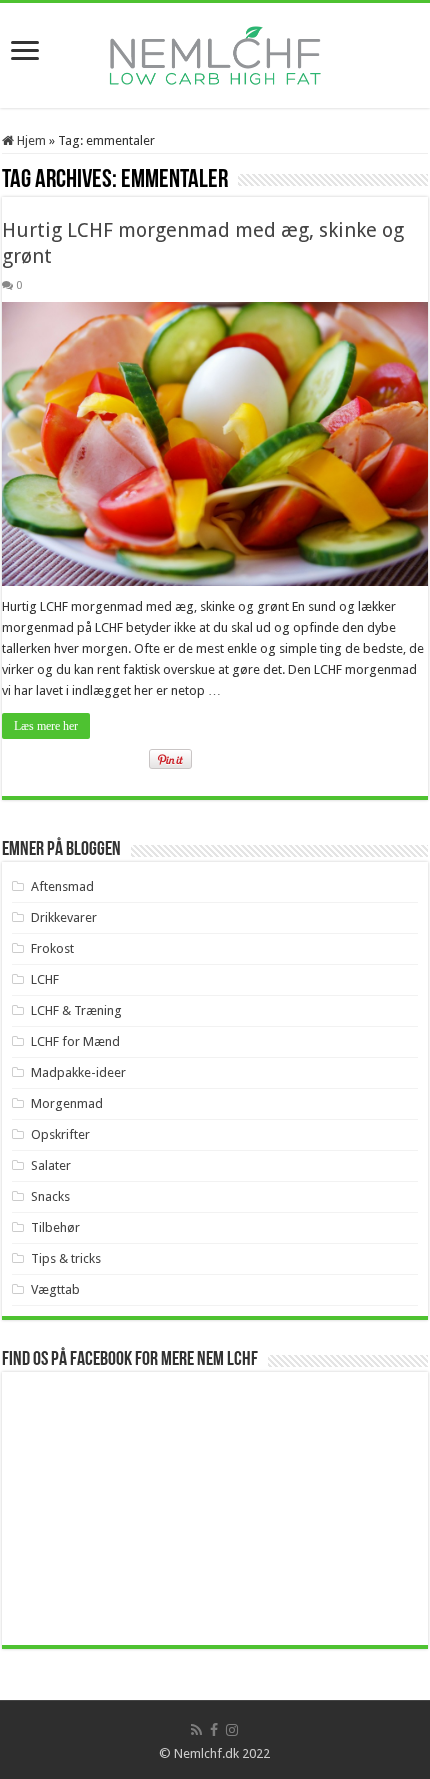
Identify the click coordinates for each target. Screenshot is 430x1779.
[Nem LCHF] (215, 55)
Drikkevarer (64, 917)
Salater (51, 1165)
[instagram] (232, 1730)
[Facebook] (214, 1730)
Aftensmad (62, 886)
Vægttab (55, 1289)
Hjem (30, 140)
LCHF (45, 979)
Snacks (50, 1196)
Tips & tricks (66, 1258)
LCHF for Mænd (75, 1041)
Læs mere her (46, 726)
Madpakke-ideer (78, 1072)
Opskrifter (60, 1134)
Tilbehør (55, 1227)
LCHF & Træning (76, 1010)
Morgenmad (67, 1103)
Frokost (52, 948)
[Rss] (196, 1730)
